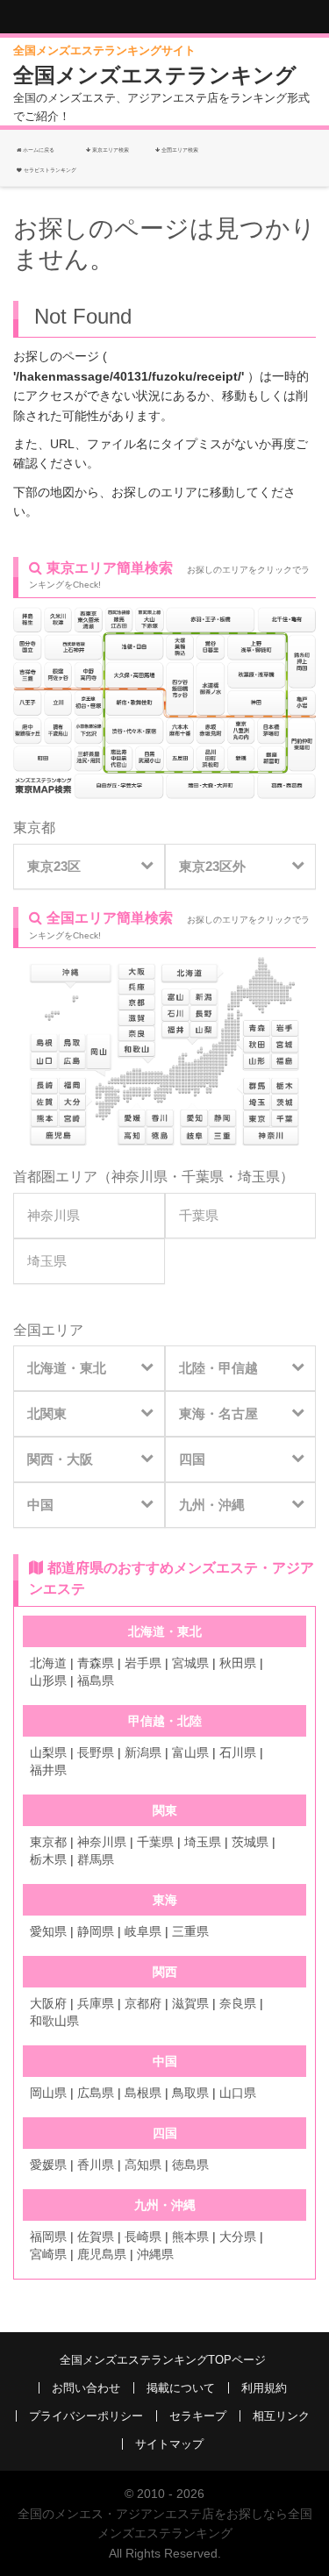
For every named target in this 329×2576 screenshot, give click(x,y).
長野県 (96, 1752)
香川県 (96, 2165)
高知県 (143, 2165)
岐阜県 (143, 1931)
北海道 (48, 1663)
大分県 (238, 2237)
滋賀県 (190, 2003)
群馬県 (96, 1859)
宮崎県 (48, 2254)
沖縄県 (155, 2254)
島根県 (143, 2093)
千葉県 (203, 1177)
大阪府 (48, 2003)
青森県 (96, 1663)
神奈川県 (139, 1177)
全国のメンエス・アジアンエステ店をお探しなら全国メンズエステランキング (165, 2523)
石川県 (238, 1752)
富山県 (190, 1752)
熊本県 (190, 2237)
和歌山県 (54, 2021)
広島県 (96, 2093)
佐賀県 (96, 2237)
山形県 (48, 1680)
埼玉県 (259, 1177)
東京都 (34, 828)
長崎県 (143, 2237)
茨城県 (250, 1842)
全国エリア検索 (179, 150)
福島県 (96, 1680)
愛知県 (48, 1931)
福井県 (48, 1770)
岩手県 (143, 1663)
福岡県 (48, 2237)
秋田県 (238, 1663)
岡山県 (48, 2093)
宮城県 (190, 1663)
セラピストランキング (50, 170)
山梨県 (48, 1752)
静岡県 (96, 1931)
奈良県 (238, 2003)
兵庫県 (96, 2003)
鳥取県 (190, 2093)
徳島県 (190, 2165)
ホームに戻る (38, 150)
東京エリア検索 (110, 150)
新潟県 (143, 1752)
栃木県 (48, 1859)
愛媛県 (48, 2165)
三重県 (190, 1931)
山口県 (238, 2093)
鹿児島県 (102, 2254)
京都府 (143, 2003)
